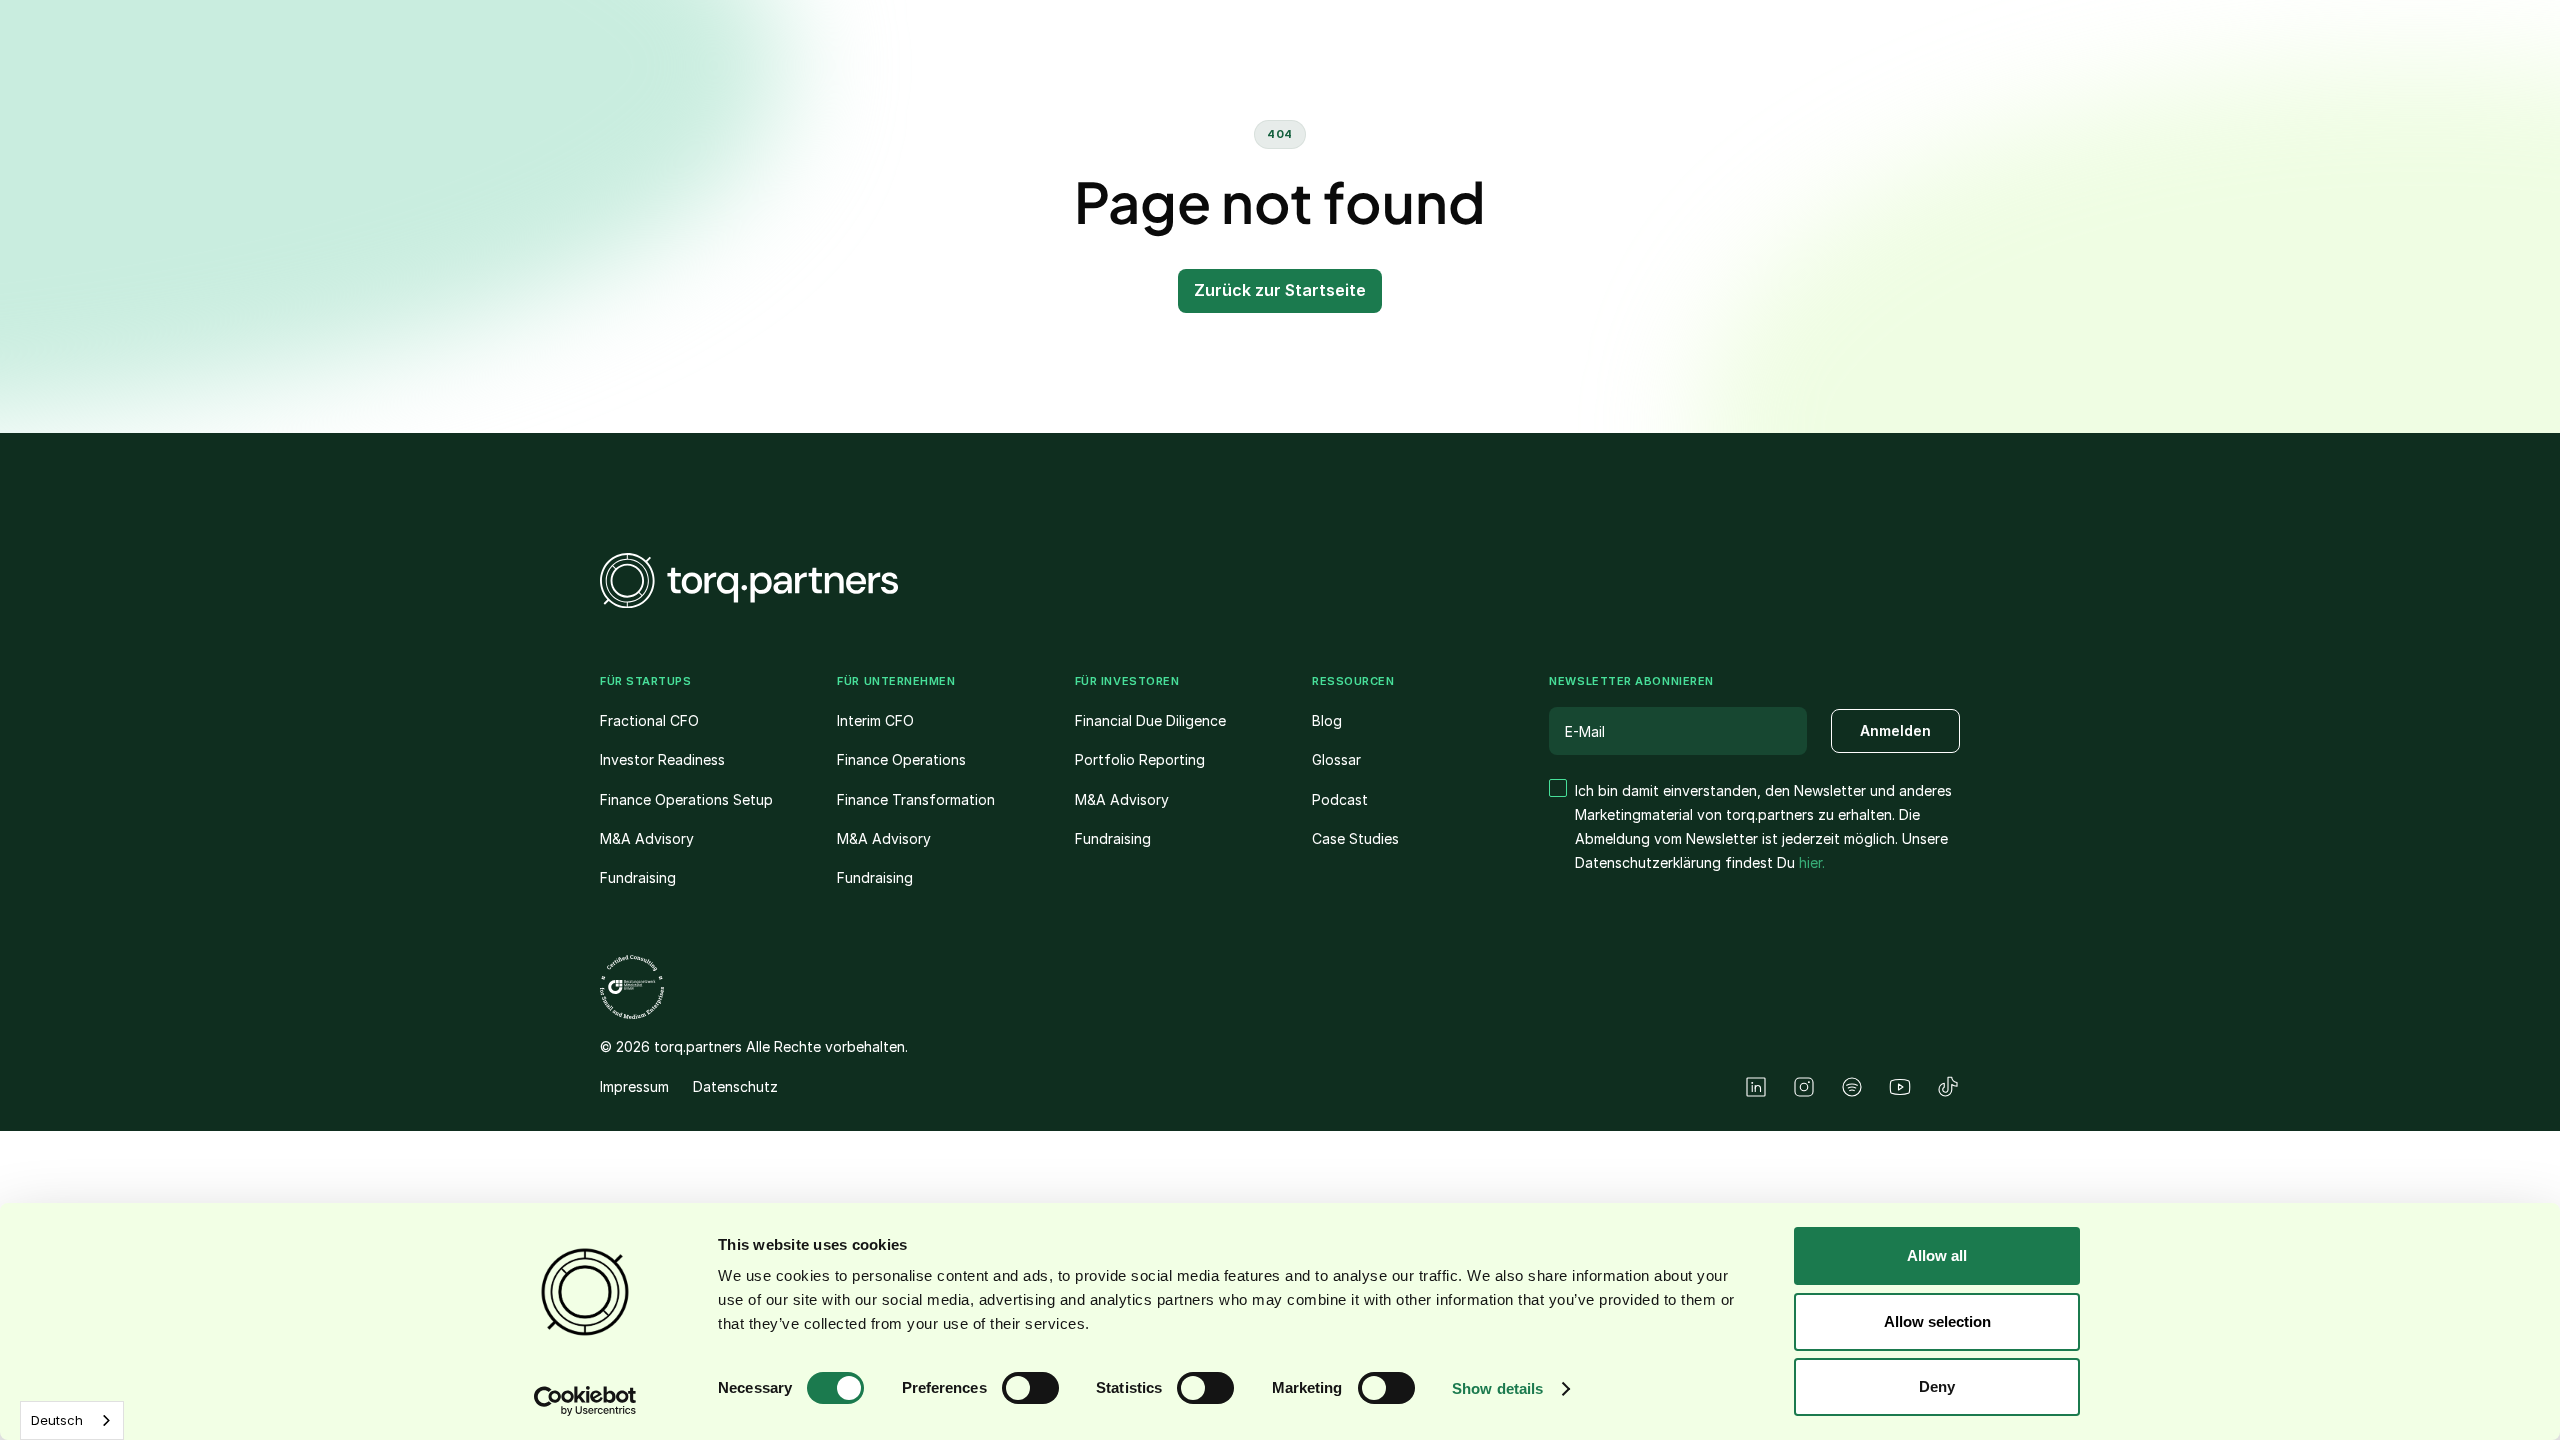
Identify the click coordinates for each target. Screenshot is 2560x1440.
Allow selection (1937, 1321)
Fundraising (638, 877)
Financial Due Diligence (1150, 720)
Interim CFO (875, 720)
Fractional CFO (649, 720)
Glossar (1336, 759)
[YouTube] (1900, 1087)
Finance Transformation (916, 799)
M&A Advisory (647, 838)
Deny (1937, 1386)
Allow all (1937, 1255)
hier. (1812, 862)
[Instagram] (1804, 1087)
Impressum (634, 1086)
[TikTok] (1948, 1087)
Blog (1327, 720)
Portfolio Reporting (1140, 759)
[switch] (1030, 1388)
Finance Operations (901, 759)
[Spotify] (1852, 1087)
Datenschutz (735, 1086)
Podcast (1340, 799)
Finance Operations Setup (686, 799)
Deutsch (57, 1420)
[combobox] (72, 1420)
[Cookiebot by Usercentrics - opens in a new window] (585, 1401)
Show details (1497, 1388)
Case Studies (1355, 838)
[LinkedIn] (1756, 1087)
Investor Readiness (662, 759)
